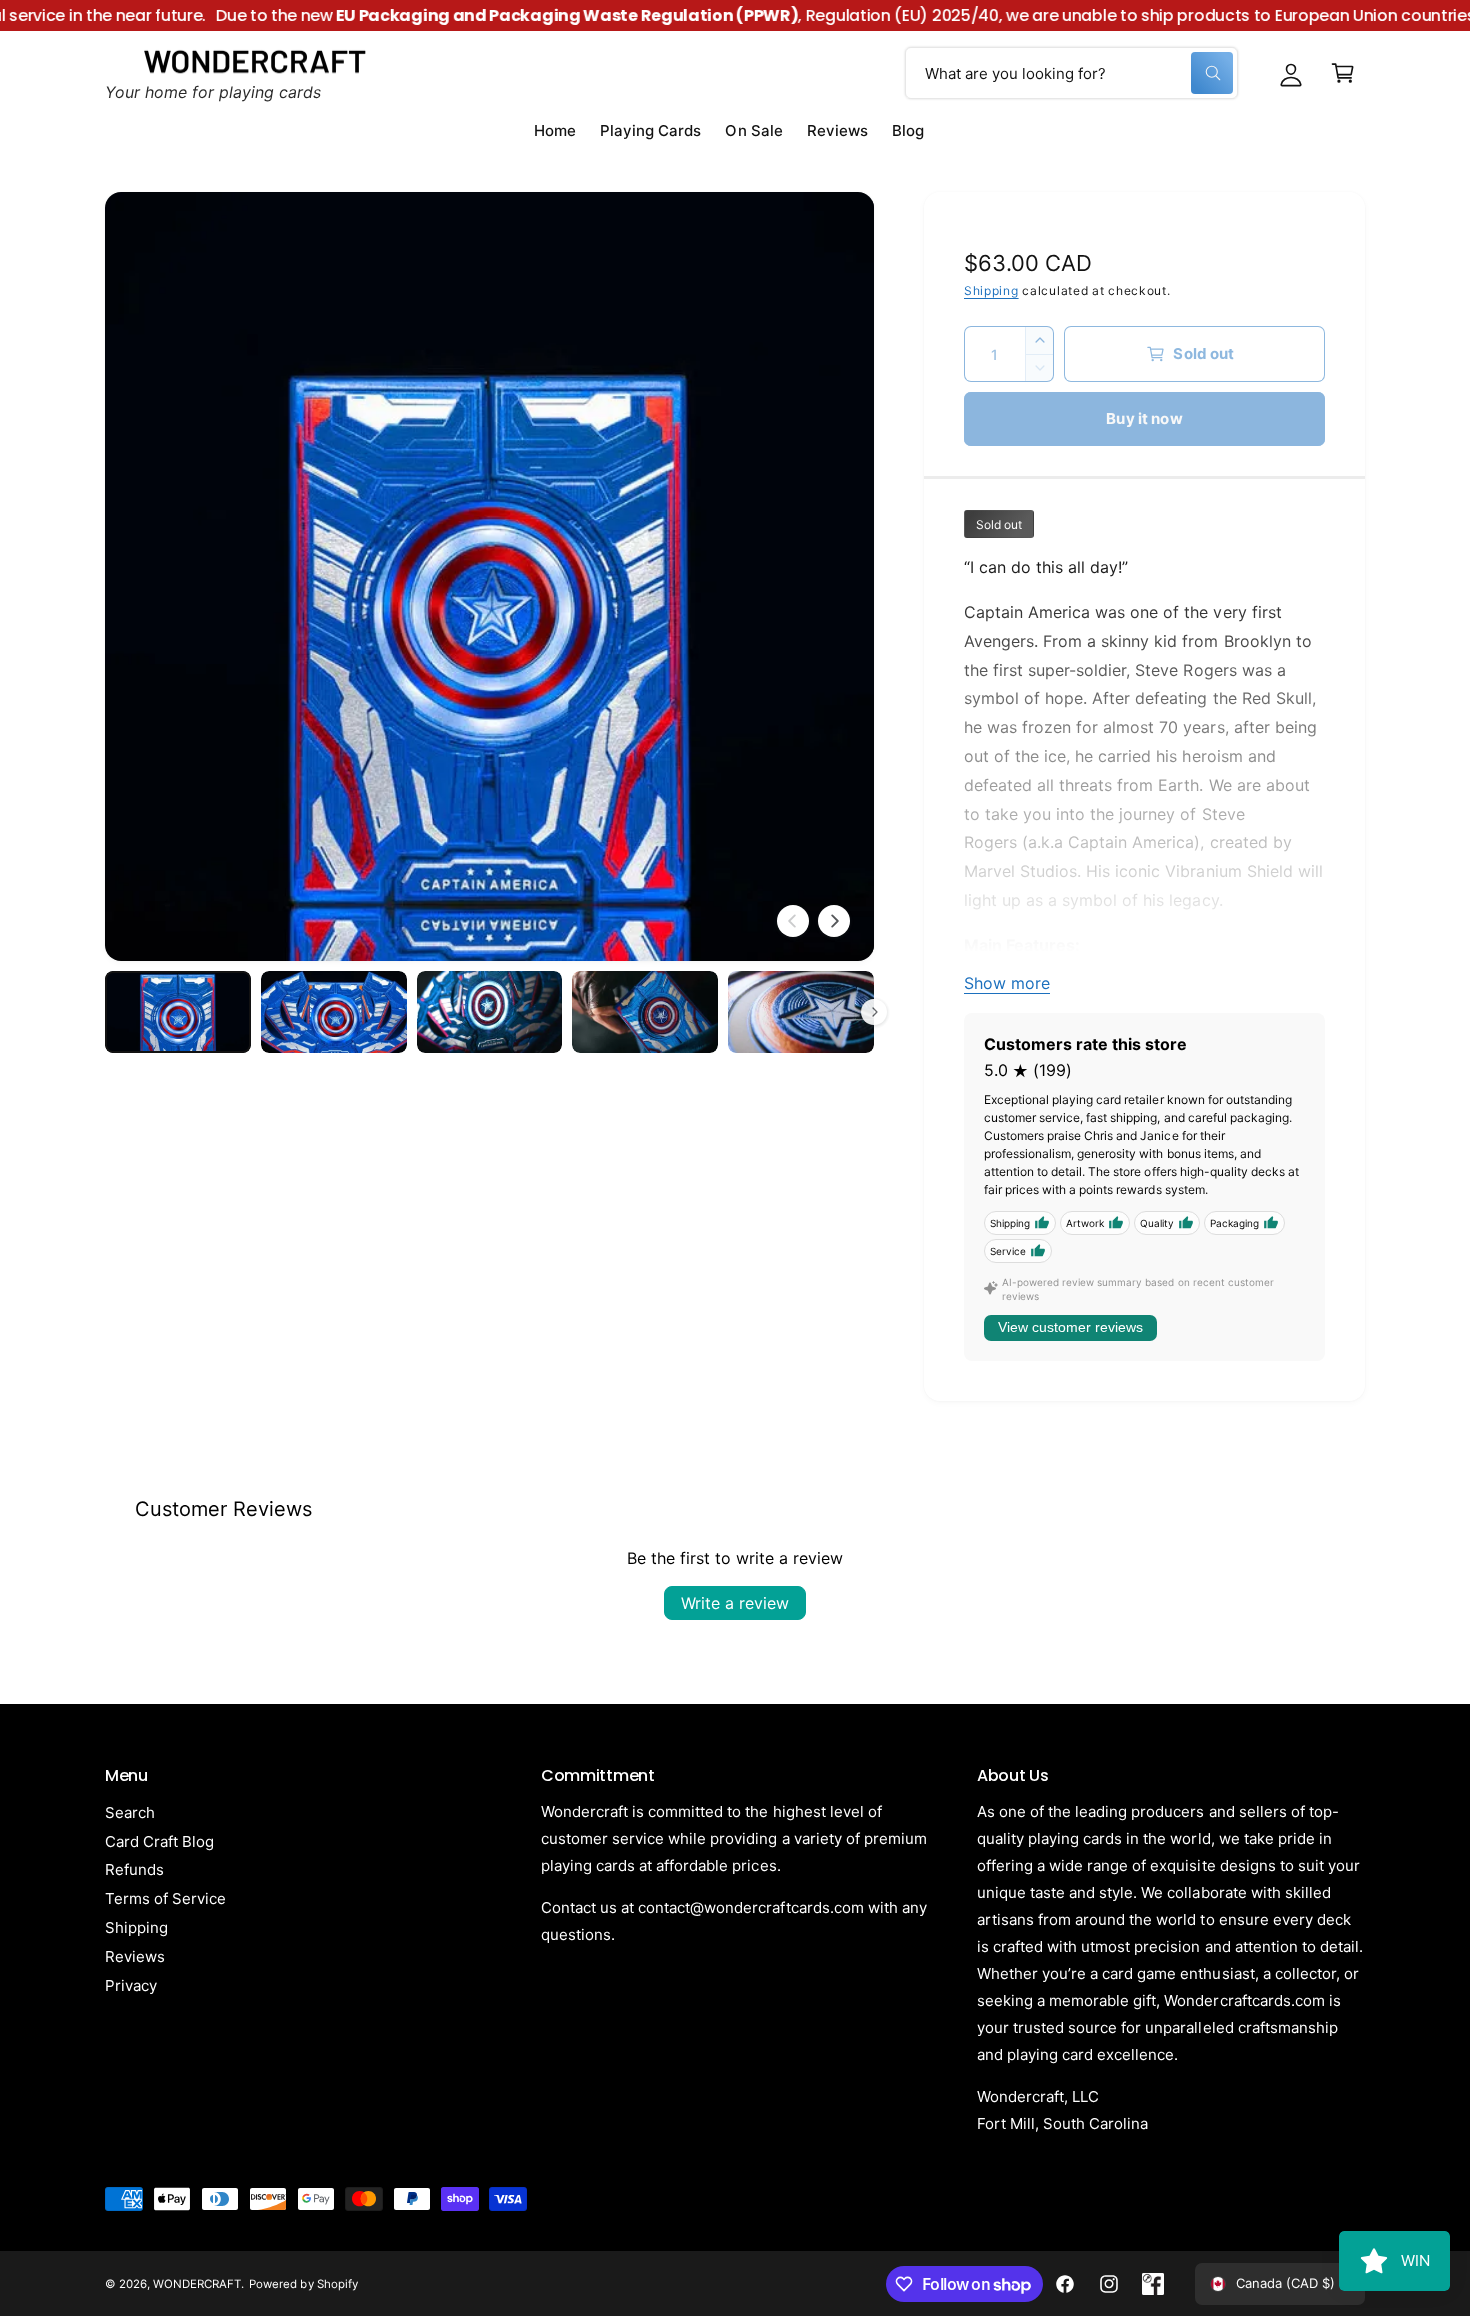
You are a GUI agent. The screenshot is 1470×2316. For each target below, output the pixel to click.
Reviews (135, 1956)
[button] (1343, 73)
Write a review (735, 1603)
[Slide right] (834, 921)
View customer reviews (1070, 1327)
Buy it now (1144, 418)
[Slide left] (793, 921)
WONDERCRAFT (197, 2284)
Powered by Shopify (303, 2284)
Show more (1007, 983)
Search (130, 1812)
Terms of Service (165, 1898)
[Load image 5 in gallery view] (801, 1012)
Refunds (134, 1869)
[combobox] (1071, 73)
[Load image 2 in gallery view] (334, 1012)
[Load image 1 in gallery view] (178, 1012)
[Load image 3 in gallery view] (490, 1012)
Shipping (991, 290)
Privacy (131, 1985)
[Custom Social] (1153, 2284)
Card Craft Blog (159, 1841)
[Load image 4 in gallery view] (645, 1012)
